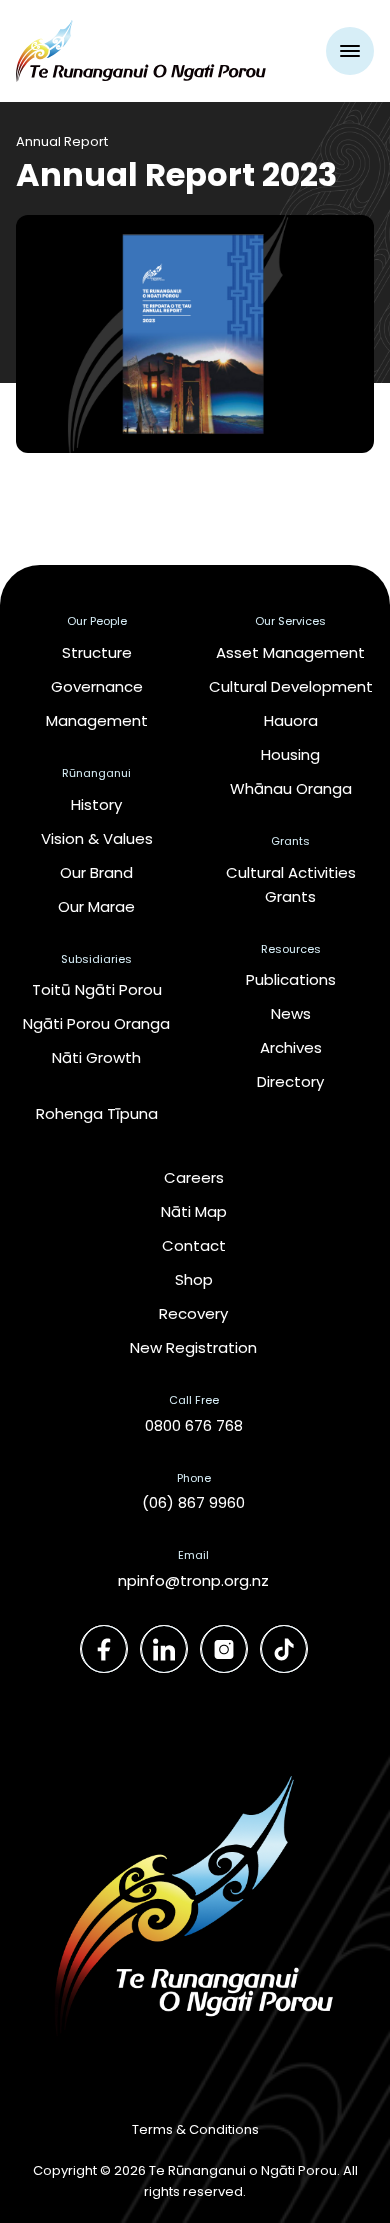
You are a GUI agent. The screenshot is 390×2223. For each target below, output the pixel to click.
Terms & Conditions (195, 2129)
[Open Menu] (350, 51)
